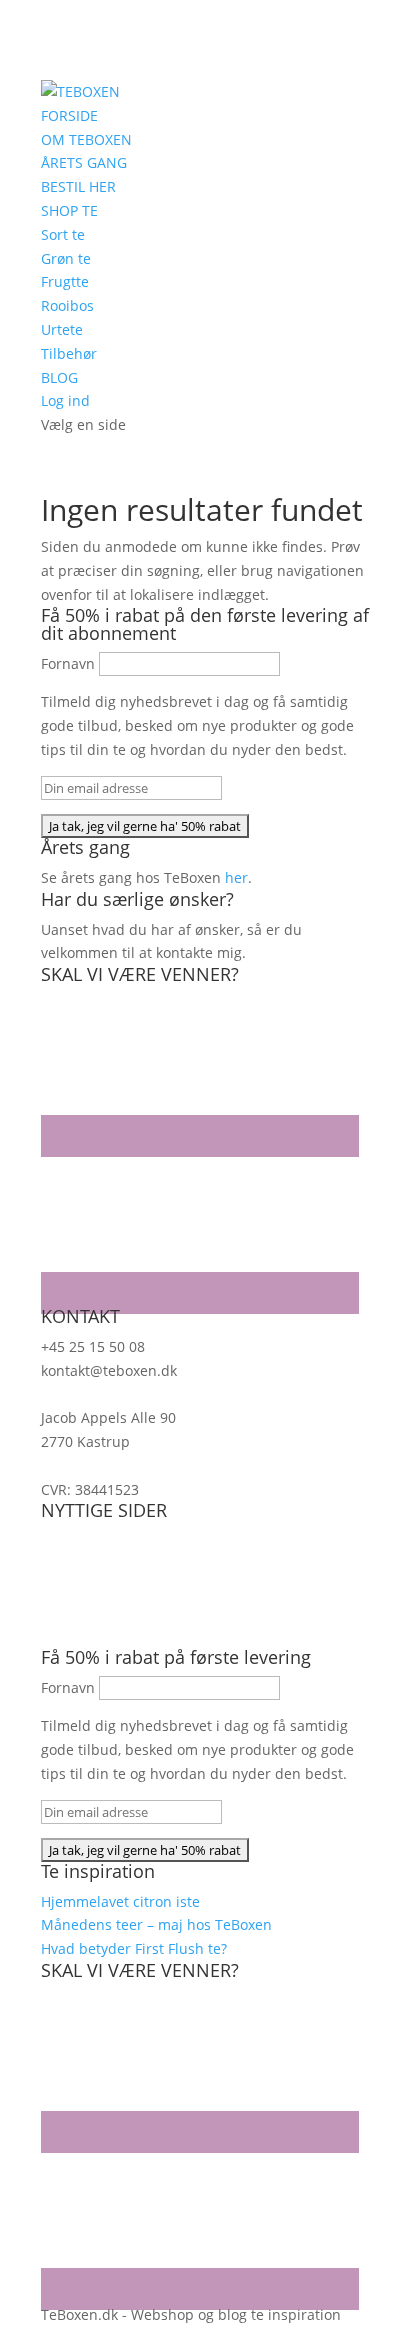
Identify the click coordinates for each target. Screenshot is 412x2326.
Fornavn (68, 663)
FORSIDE (69, 115)
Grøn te (66, 258)
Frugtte (65, 281)
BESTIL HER (78, 186)
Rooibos (67, 305)
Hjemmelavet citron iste (120, 1901)
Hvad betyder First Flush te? (134, 1948)
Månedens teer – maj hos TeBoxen (156, 1924)
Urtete (62, 329)
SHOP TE (69, 210)
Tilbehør (69, 353)
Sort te (63, 234)
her (236, 877)
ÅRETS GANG (84, 162)
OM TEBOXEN (86, 139)
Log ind (65, 400)
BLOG (59, 377)
